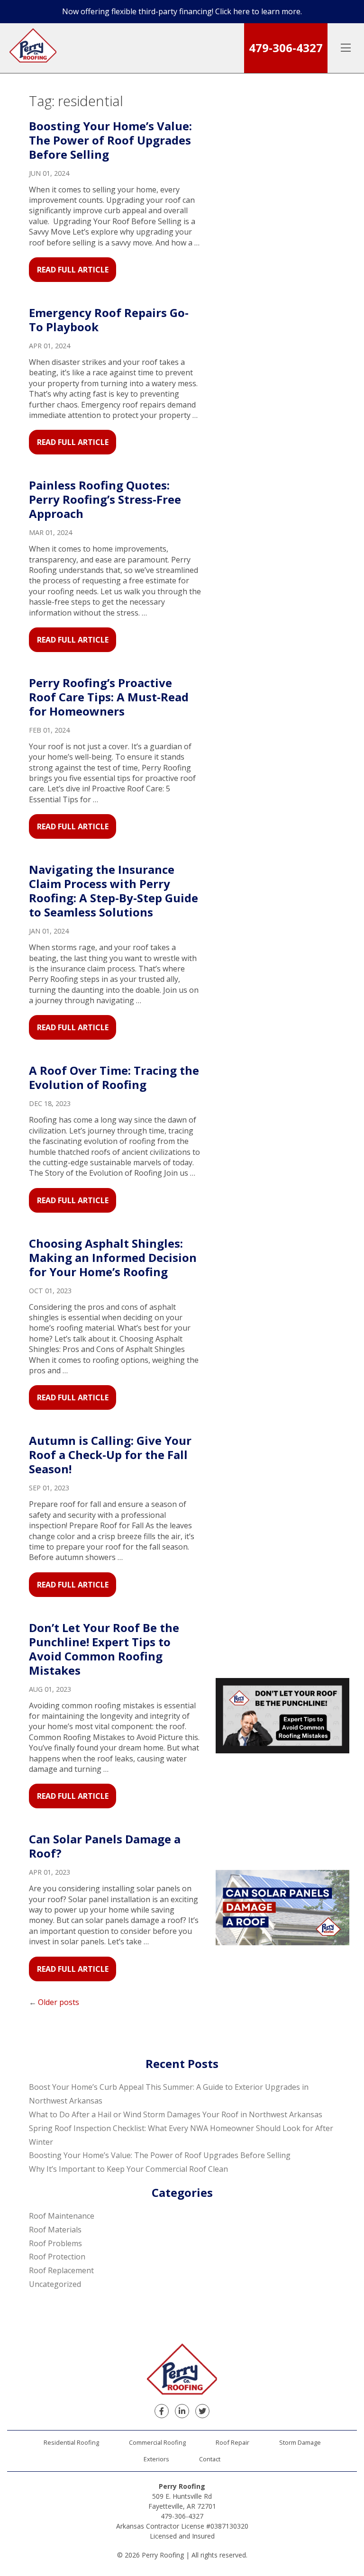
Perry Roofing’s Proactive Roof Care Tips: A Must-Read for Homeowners (109, 697)
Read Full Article (73, 270)
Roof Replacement (61, 2270)
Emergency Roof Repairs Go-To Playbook (109, 320)
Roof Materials (55, 2230)
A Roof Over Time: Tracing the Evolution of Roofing (114, 1077)
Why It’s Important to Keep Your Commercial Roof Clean (128, 2169)
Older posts (59, 2002)
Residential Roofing (71, 2442)
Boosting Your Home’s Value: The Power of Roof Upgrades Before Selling (110, 140)
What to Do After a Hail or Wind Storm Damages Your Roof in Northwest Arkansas (176, 2114)
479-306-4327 (286, 48)
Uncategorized (55, 2284)
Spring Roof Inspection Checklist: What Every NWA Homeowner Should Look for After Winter (181, 2135)
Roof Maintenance (62, 2216)
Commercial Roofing (157, 2442)
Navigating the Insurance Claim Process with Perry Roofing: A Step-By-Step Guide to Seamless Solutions (114, 891)
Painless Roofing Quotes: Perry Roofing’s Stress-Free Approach (105, 499)
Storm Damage (300, 2442)
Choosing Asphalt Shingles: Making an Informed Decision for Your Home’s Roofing (113, 1257)
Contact (210, 2459)
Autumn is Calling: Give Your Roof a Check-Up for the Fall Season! (110, 1455)
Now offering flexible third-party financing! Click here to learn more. (182, 11)
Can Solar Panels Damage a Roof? (105, 1846)
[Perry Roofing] (33, 48)
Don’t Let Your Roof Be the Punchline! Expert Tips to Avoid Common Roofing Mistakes (104, 1649)
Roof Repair (232, 2442)
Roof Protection (57, 2257)
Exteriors (156, 2459)
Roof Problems (55, 2243)
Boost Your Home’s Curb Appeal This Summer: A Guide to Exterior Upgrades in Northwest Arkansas (169, 2094)
